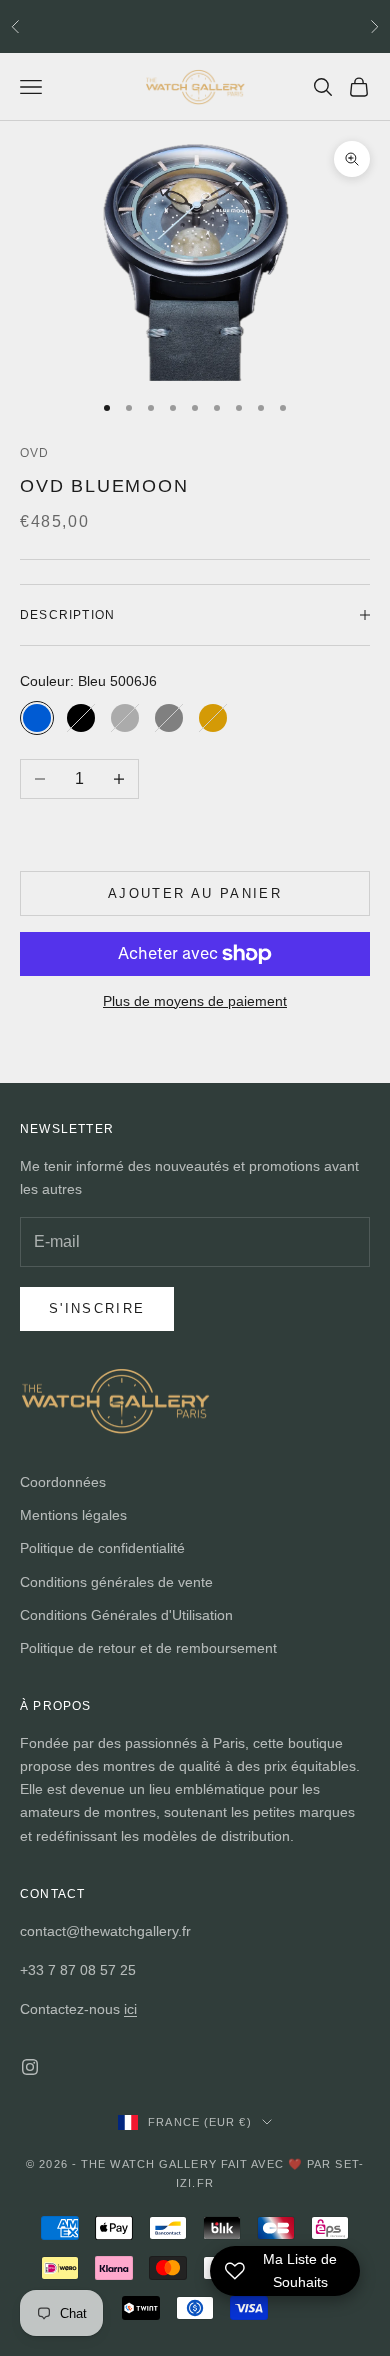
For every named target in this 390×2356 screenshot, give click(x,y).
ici (130, 2009)
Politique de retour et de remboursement (148, 1648)
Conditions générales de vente (116, 1582)
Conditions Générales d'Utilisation (126, 1615)
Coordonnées (63, 1482)
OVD (35, 453)
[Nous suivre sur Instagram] (30, 2067)
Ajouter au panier (195, 893)
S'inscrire (97, 1308)
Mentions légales (73, 1515)
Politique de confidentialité (102, 1548)
